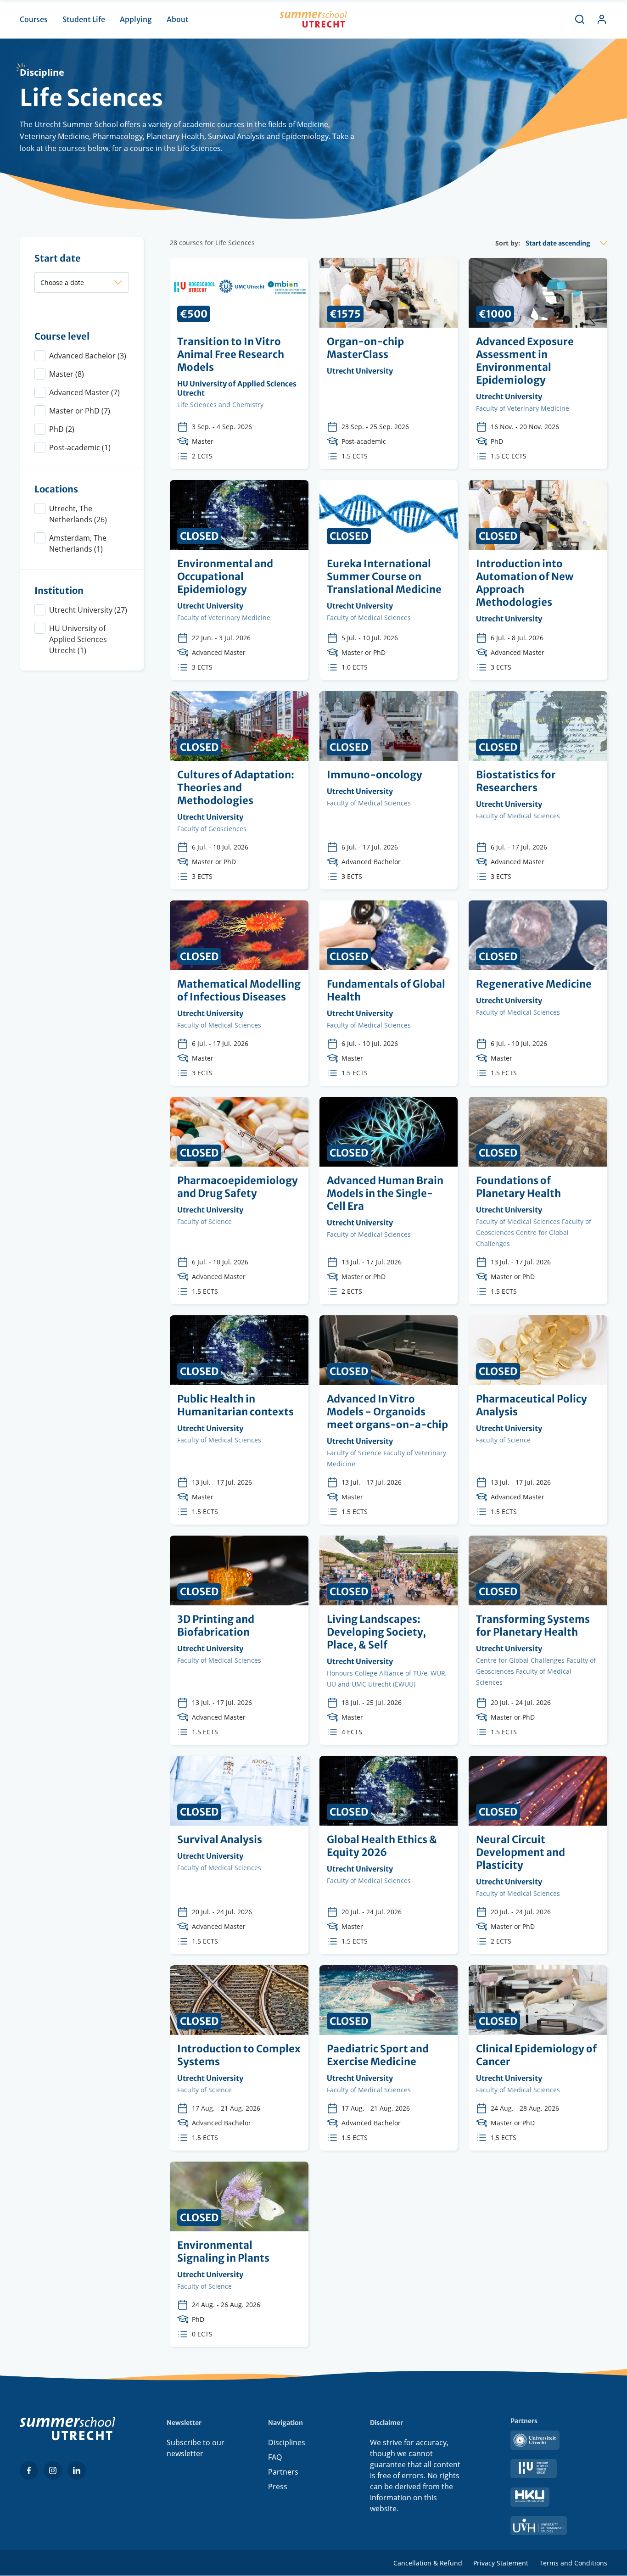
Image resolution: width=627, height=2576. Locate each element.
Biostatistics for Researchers (538, 790)
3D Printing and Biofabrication (239, 1640)
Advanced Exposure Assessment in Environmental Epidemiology (538, 363)
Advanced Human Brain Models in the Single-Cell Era (389, 1201)
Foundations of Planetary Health (538, 1201)
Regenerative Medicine (538, 993)
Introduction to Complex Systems (239, 2058)
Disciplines (287, 2442)
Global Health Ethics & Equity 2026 (389, 1855)
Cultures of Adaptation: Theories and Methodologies (239, 790)
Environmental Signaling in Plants (239, 2254)
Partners (283, 2472)
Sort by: (508, 243)
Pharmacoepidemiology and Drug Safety (239, 1201)
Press (278, 2487)
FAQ (275, 2457)
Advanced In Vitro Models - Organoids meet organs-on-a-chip (389, 1420)
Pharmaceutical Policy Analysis (538, 1420)
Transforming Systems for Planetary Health (538, 1640)
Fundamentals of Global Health (389, 993)
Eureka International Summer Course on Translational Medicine (389, 580)
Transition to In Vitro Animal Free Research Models (239, 363)
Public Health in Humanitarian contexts (239, 1420)
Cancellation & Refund (428, 2563)
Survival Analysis (239, 1855)
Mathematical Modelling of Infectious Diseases (239, 993)
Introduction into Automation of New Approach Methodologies (538, 580)
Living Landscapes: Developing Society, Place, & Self (389, 1640)
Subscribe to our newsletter (196, 2448)
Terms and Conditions (573, 2563)
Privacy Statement (501, 2563)
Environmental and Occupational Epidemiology (239, 580)
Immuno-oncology (389, 790)
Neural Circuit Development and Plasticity (538, 1855)
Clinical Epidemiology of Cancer (538, 2058)
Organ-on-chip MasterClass (389, 363)
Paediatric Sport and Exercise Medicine (389, 2058)
